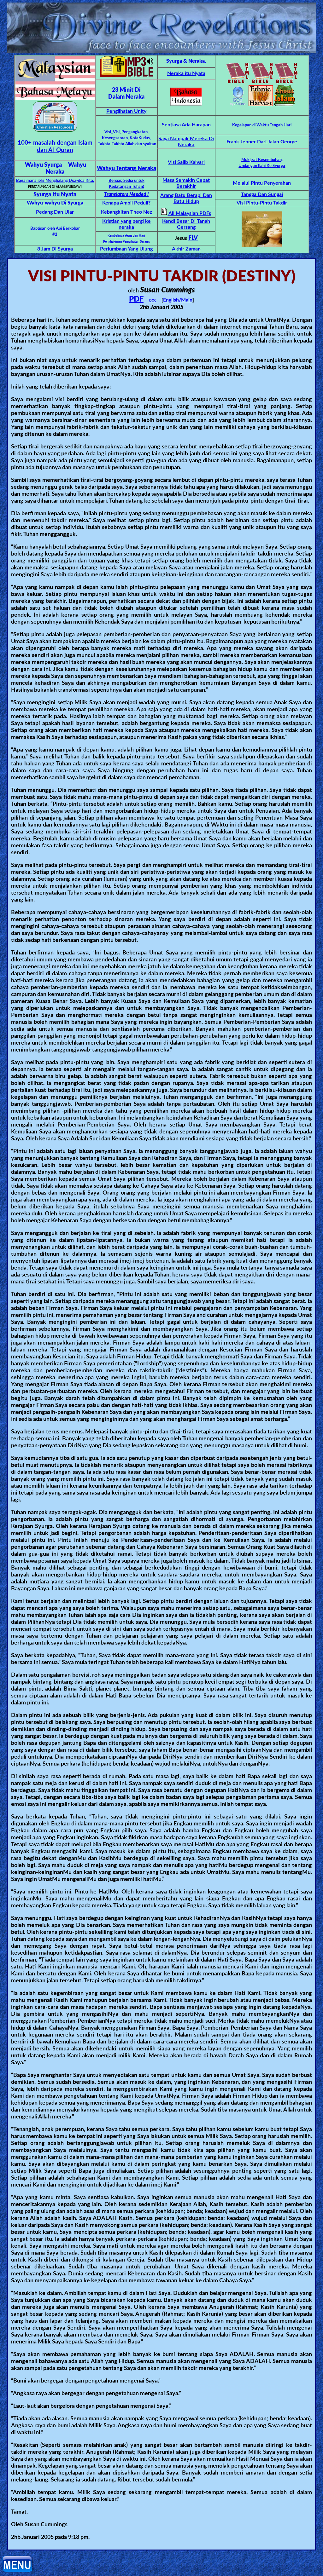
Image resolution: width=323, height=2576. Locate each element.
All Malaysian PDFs (189, 213)
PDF (136, 299)
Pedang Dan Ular (55, 212)
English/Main (178, 300)
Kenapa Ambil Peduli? (126, 203)
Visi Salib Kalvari (186, 162)
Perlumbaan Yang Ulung (126, 249)
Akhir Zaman (186, 249)
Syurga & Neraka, (186, 61)
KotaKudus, (140, 138)
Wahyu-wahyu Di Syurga (55, 203)
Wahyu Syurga (43, 165)
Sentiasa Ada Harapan (186, 125)
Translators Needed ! (126, 194)
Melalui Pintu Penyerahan (262, 183)
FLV (193, 238)
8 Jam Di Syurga (55, 249)
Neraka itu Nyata (186, 73)
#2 (55, 235)
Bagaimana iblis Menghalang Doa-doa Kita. (55, 181)
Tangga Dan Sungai (262, 194)
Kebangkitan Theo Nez (126, 212)
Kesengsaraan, (115, 138)
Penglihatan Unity (126, 111)
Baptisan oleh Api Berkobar (55, 229)
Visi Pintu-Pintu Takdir (262, 203)
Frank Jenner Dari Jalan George (262, 142)
